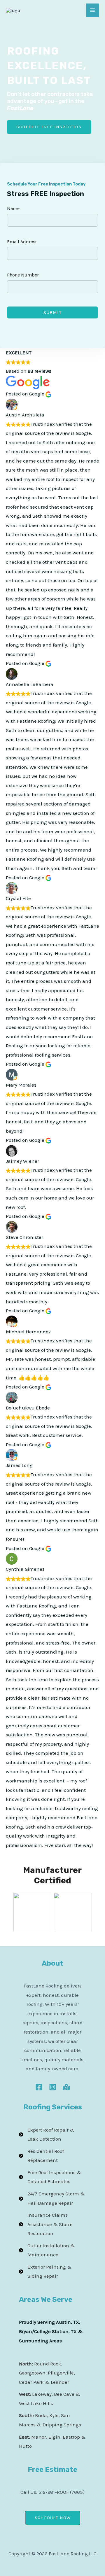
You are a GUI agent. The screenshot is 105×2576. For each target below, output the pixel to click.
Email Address (22, 242)
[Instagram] (53, 2087)
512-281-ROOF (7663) (62, 2492)
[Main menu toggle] (93, 10)
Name (13, 208)
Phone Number (23, 275)
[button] (53, 2518)
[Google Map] (66, 2087)
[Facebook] (39, 2087)
